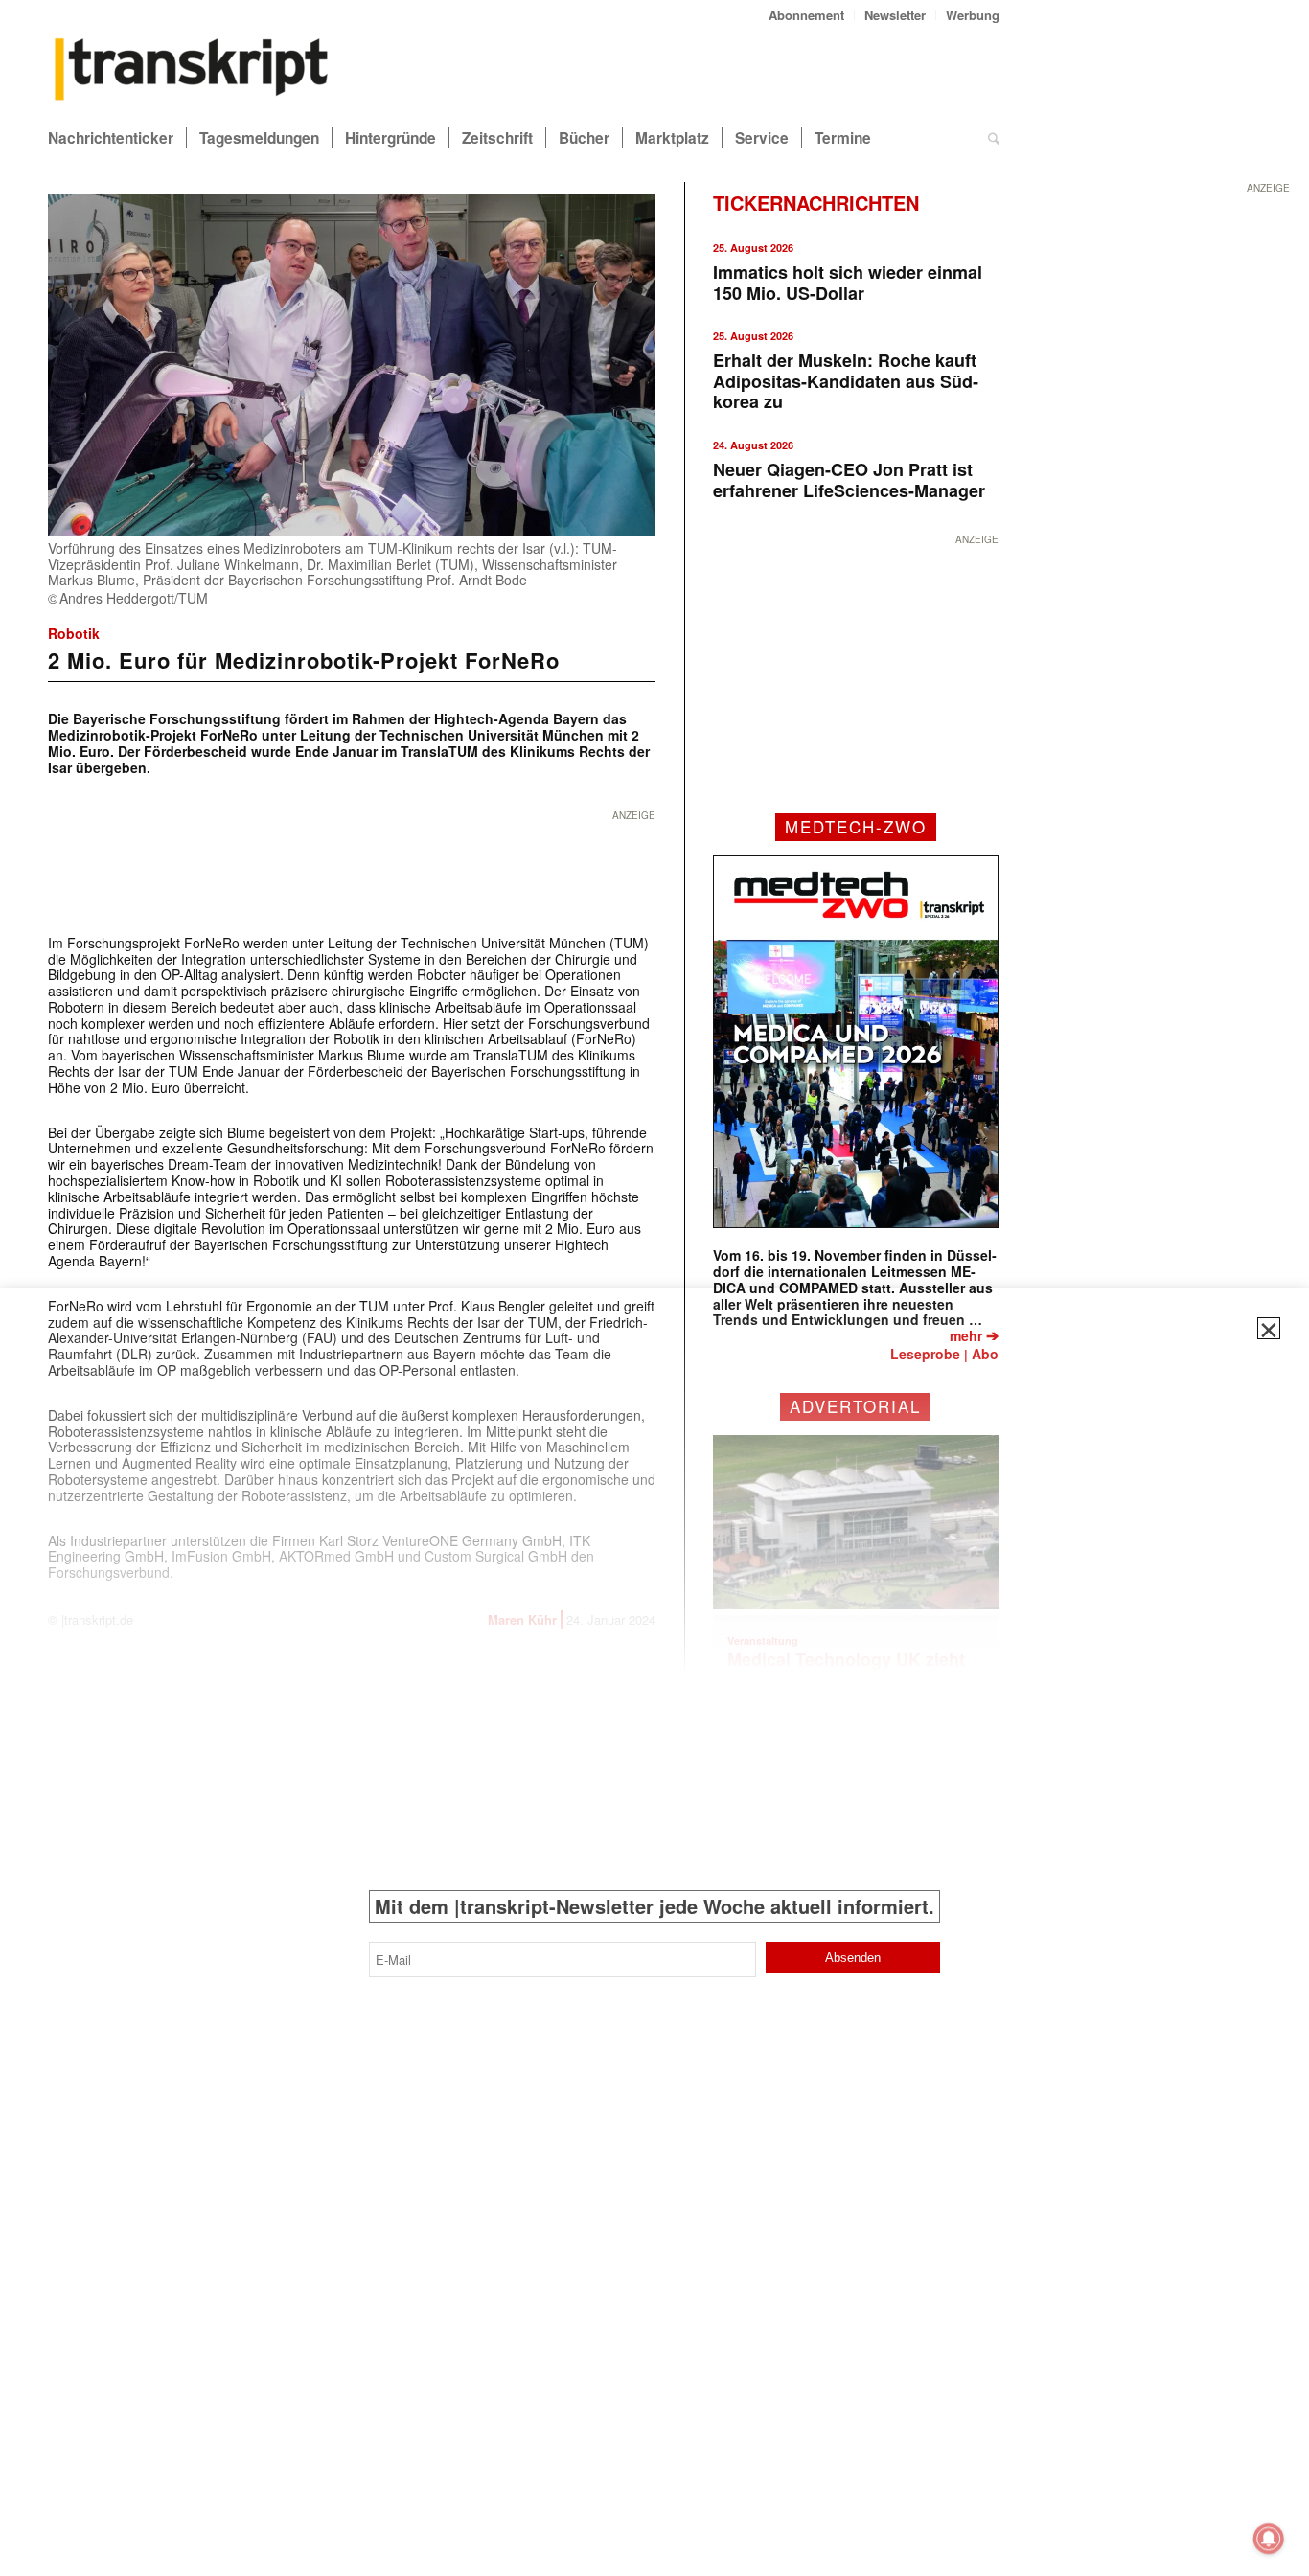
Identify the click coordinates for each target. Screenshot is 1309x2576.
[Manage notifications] (1269, 2539)
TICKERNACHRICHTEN (816, 203)
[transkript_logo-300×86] (192, 71)
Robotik (74, 633)
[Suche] (994, 138)
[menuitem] (807, 15)
